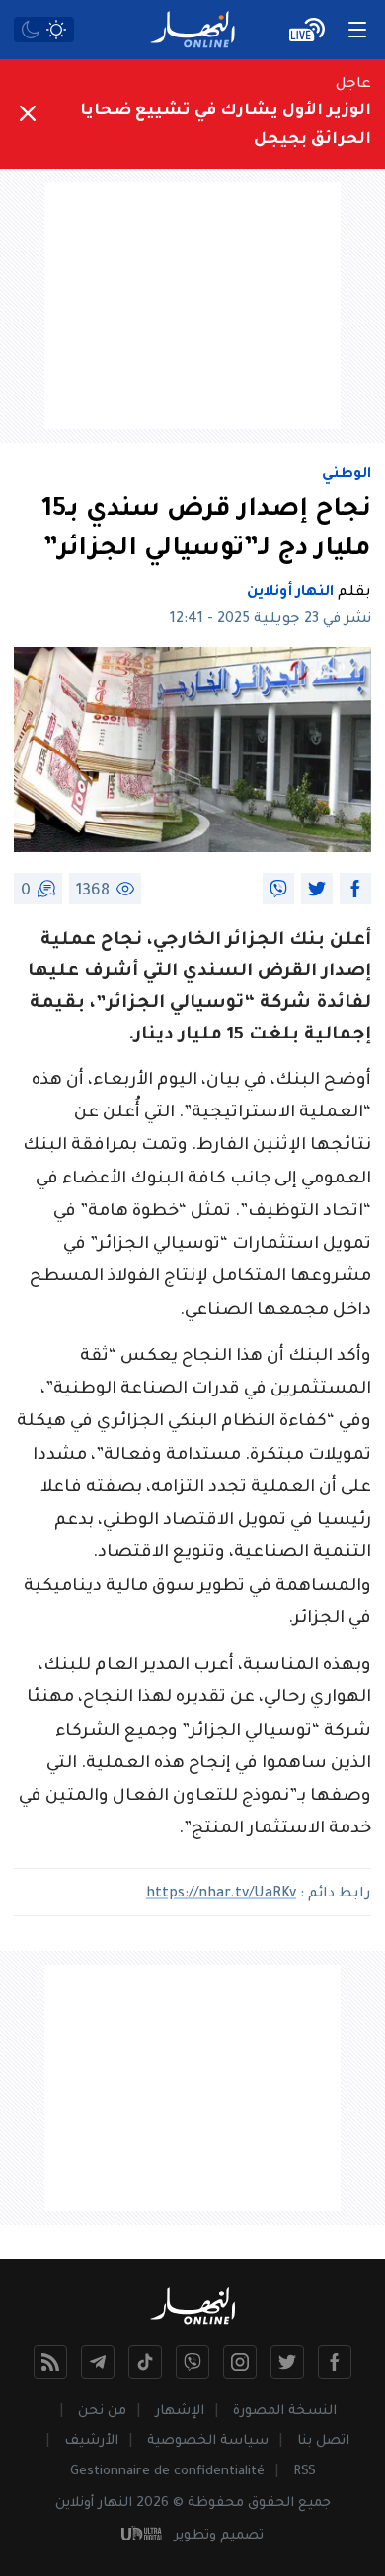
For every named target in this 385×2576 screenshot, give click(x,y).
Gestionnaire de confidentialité (167, 2472)
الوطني (346, 475)
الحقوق (271, 2504)
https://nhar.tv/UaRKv (221, 1895)
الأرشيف (91, 2441)
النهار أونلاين (290, 593)
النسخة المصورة (285, 2412)
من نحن (102, 2412)
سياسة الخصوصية (208, 2441)
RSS (305, 2472)
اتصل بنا (323, 2441)
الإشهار (180, 2412)
